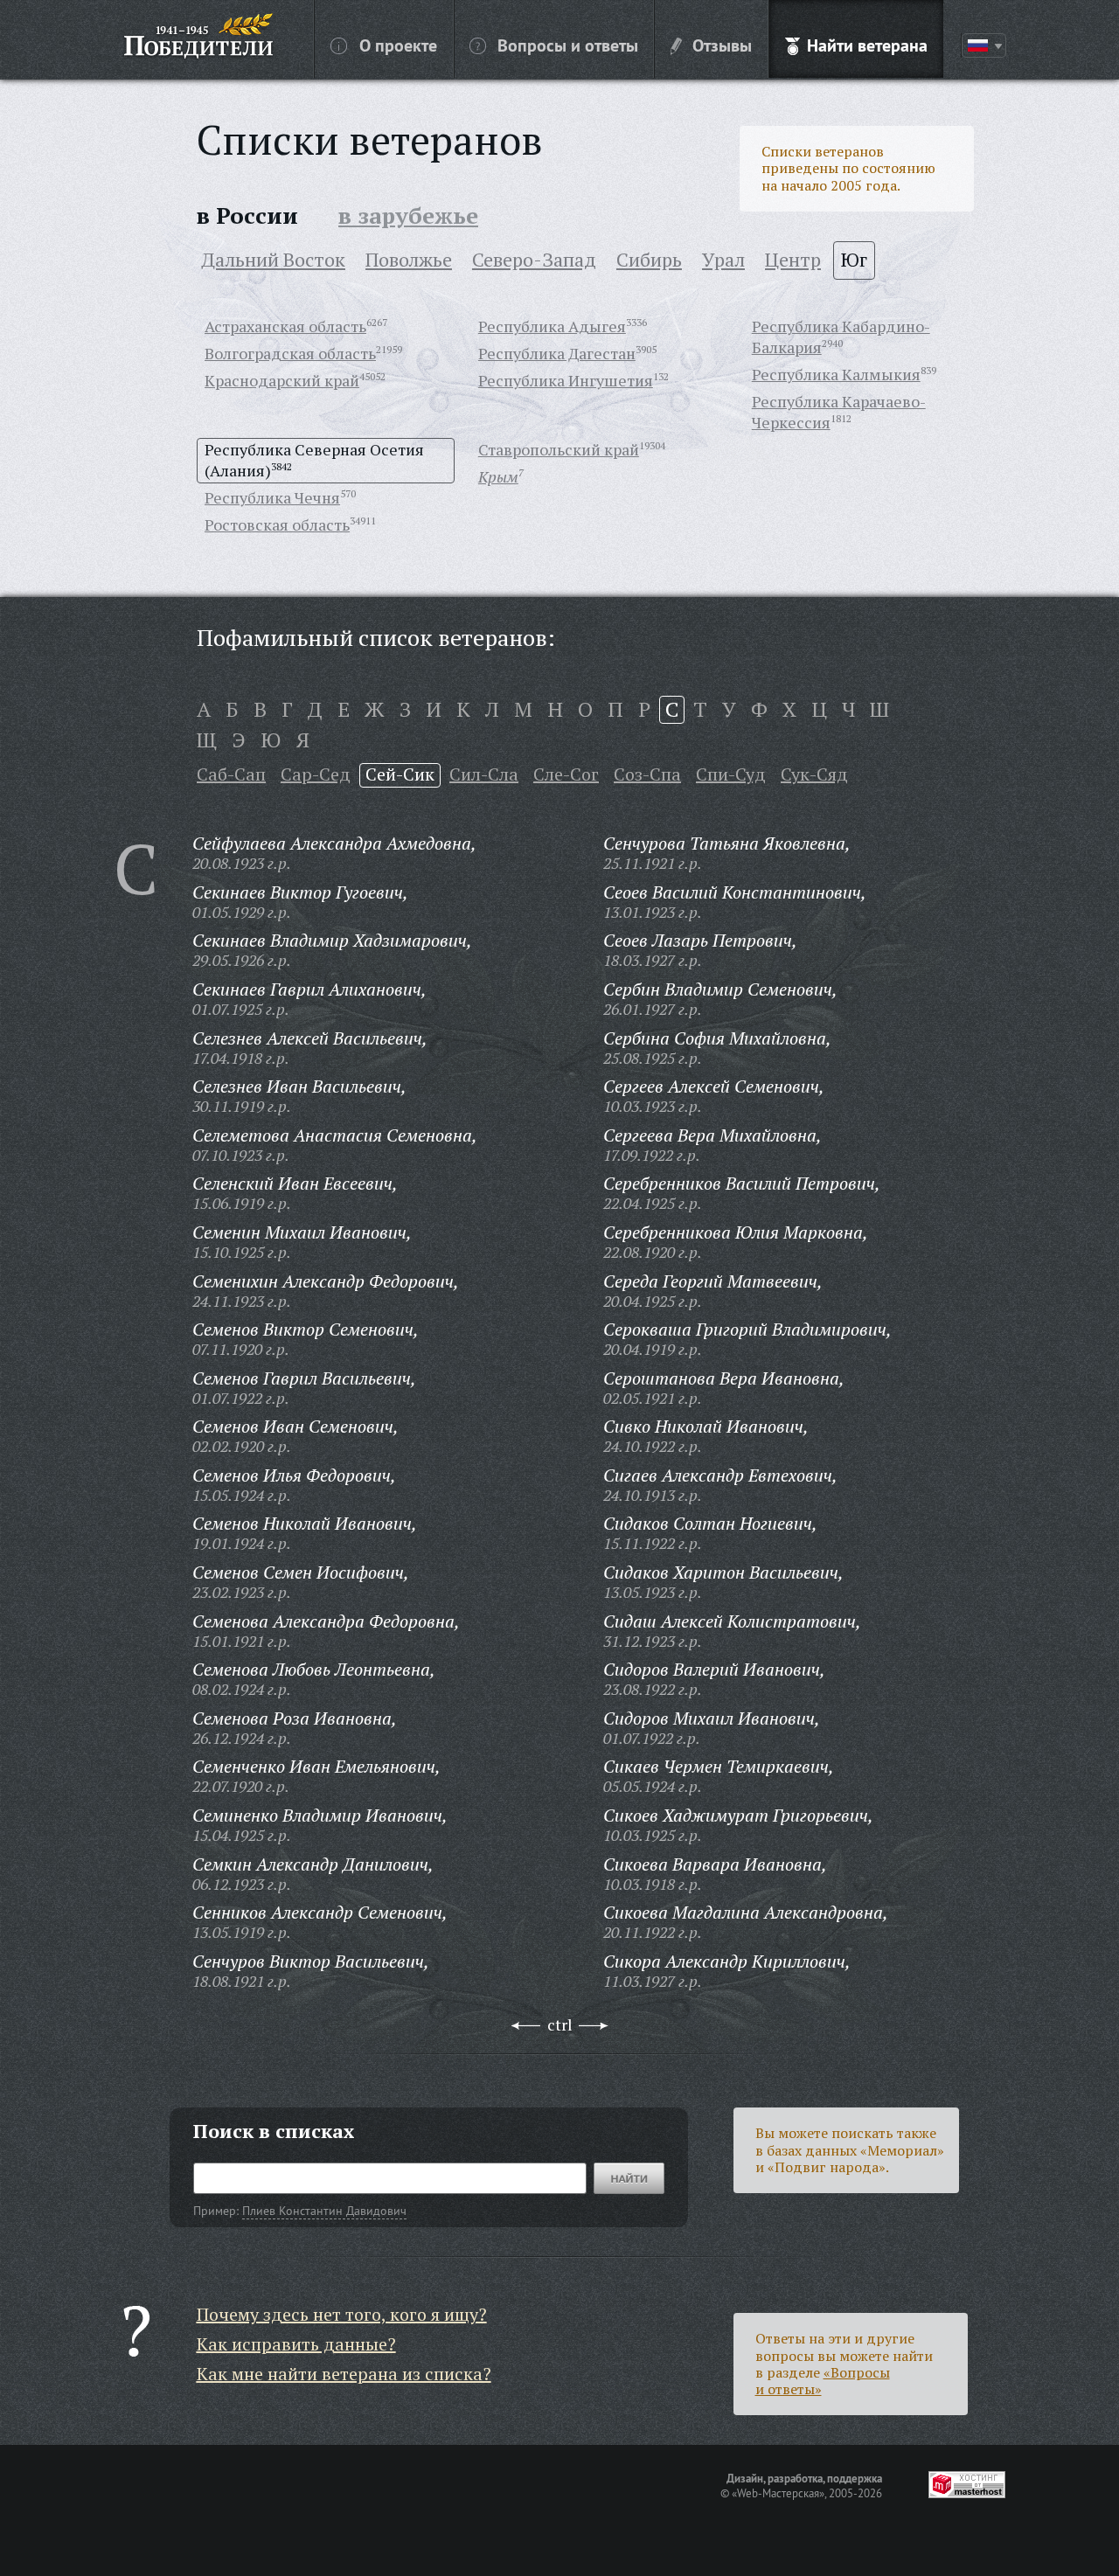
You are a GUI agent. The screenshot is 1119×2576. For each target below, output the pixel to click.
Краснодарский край (282, 380)
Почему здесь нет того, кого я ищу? (342, 2314)
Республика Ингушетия (566, 380)
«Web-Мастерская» (778, 2493)
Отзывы (722, 45)
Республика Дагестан (557, 353)
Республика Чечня (272, 497)
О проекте (398, 45)
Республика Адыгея (552, 326)
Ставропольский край (559, 449)
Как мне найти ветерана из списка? (344, 2374)
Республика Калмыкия (836, 374)
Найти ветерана (867, 45)
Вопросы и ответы (568, 45)
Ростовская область (277, 524)
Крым (498, 476)
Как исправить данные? (296, 2344)
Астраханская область (285, 326)
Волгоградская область (290, 353)
